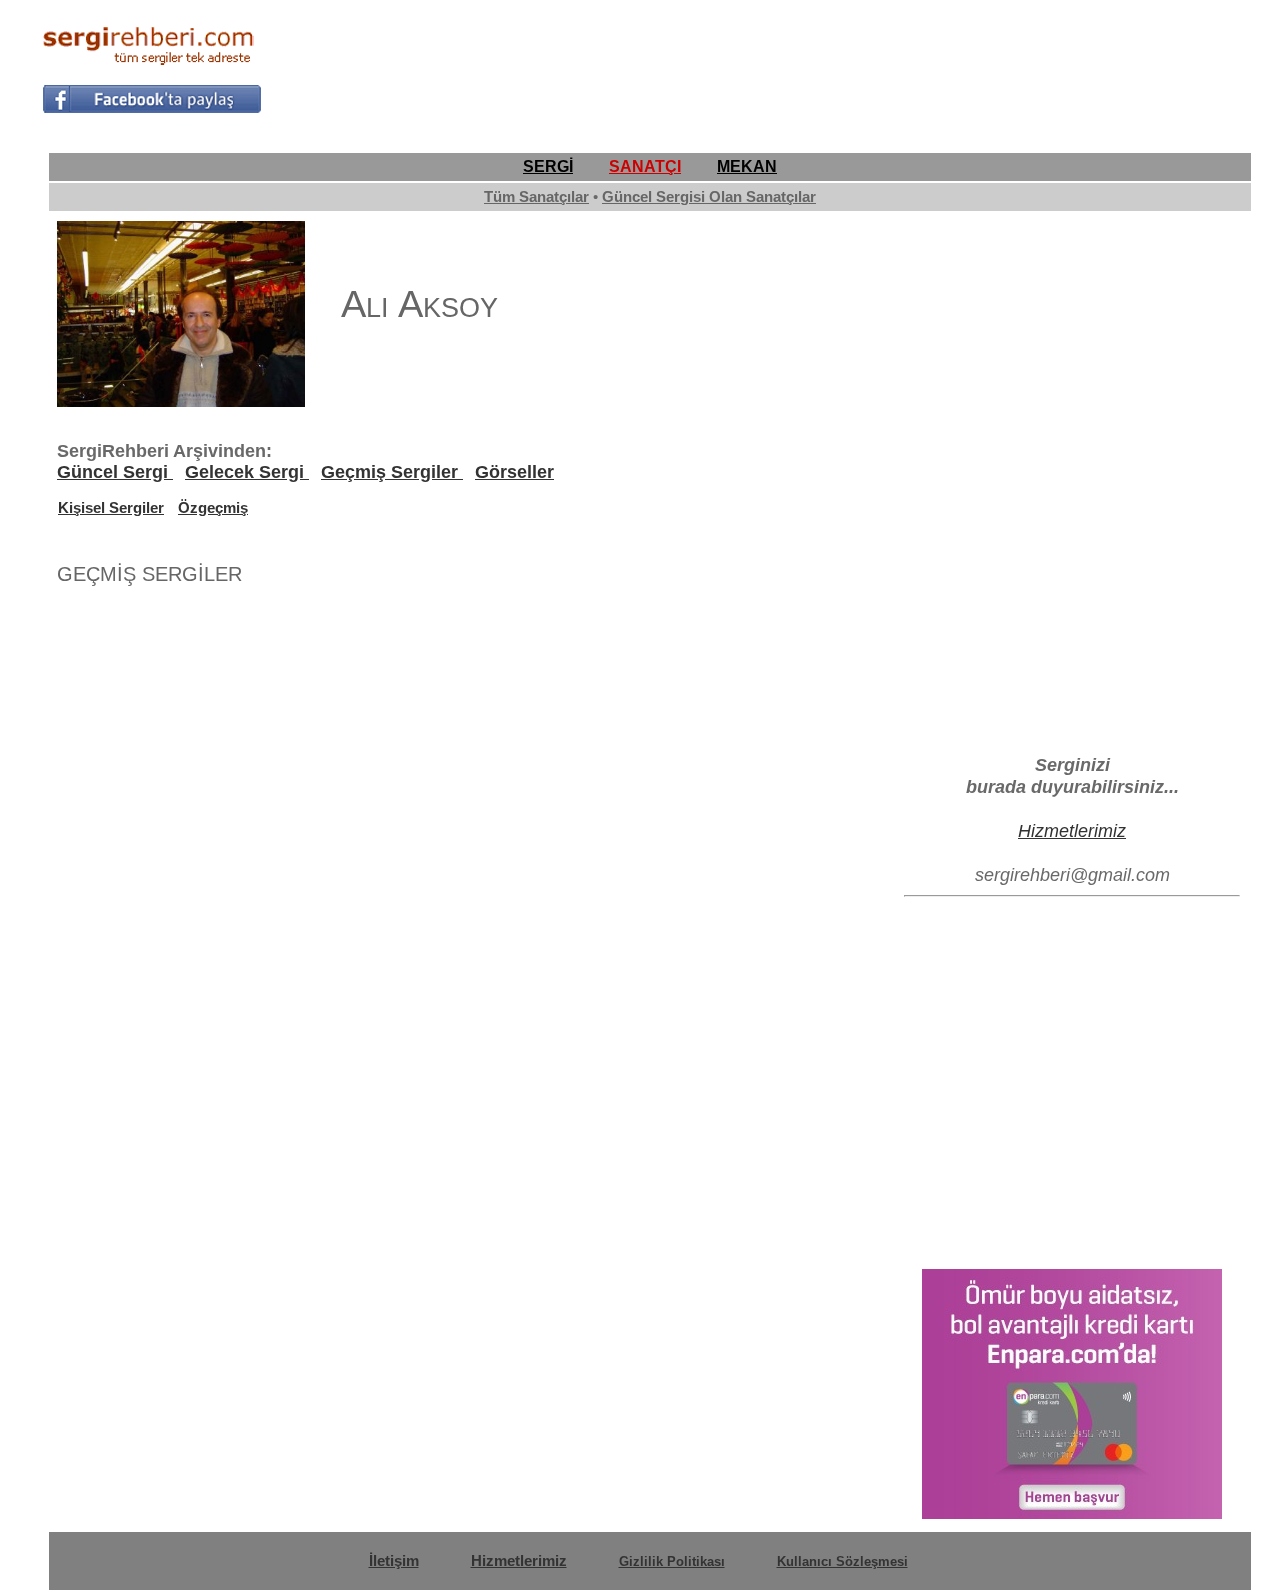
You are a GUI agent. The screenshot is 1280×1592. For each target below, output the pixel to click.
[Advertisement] (874, 66)
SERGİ (548, 166)
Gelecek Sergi (247, 472)
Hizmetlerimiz (1072, 830)
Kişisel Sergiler (111, 507)
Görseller (514, 472)
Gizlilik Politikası (672, 1561)
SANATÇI (645, 166)
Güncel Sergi (115, 472)
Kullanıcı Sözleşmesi (842, 1561)
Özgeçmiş (213, 507)
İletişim (394, 1560)
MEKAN (747, 166)
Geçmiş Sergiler (392, 472)
